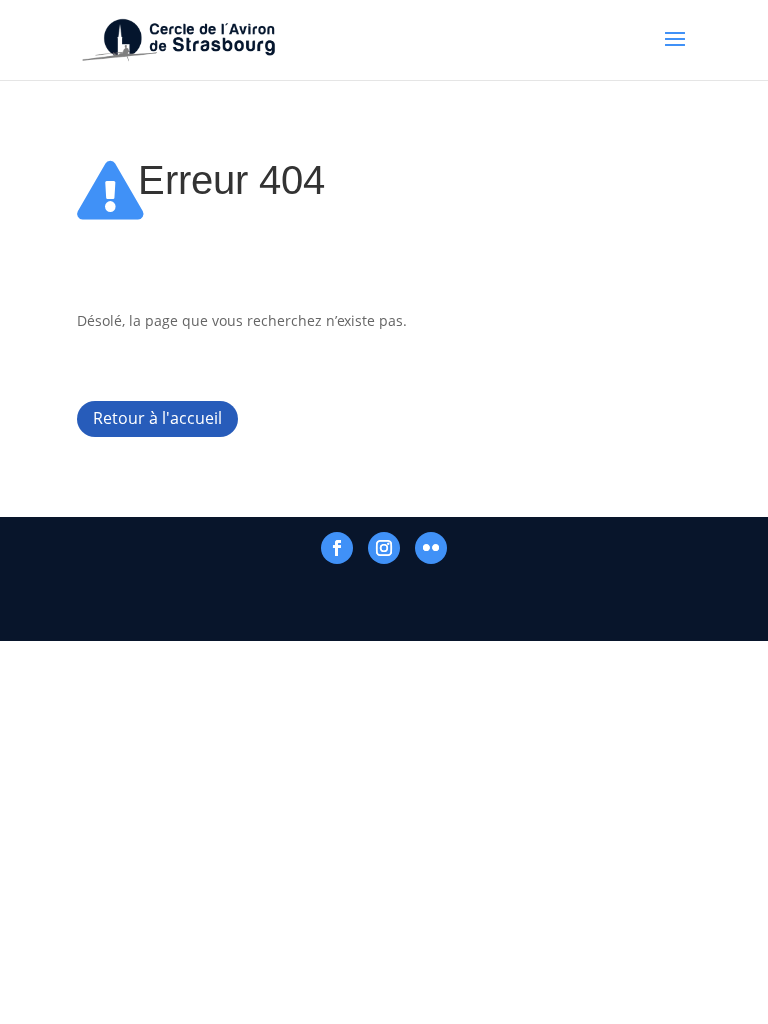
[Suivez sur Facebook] (337, 548)
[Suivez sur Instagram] (384, 548)
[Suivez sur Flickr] (431, 548)
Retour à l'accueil (157, 418)
